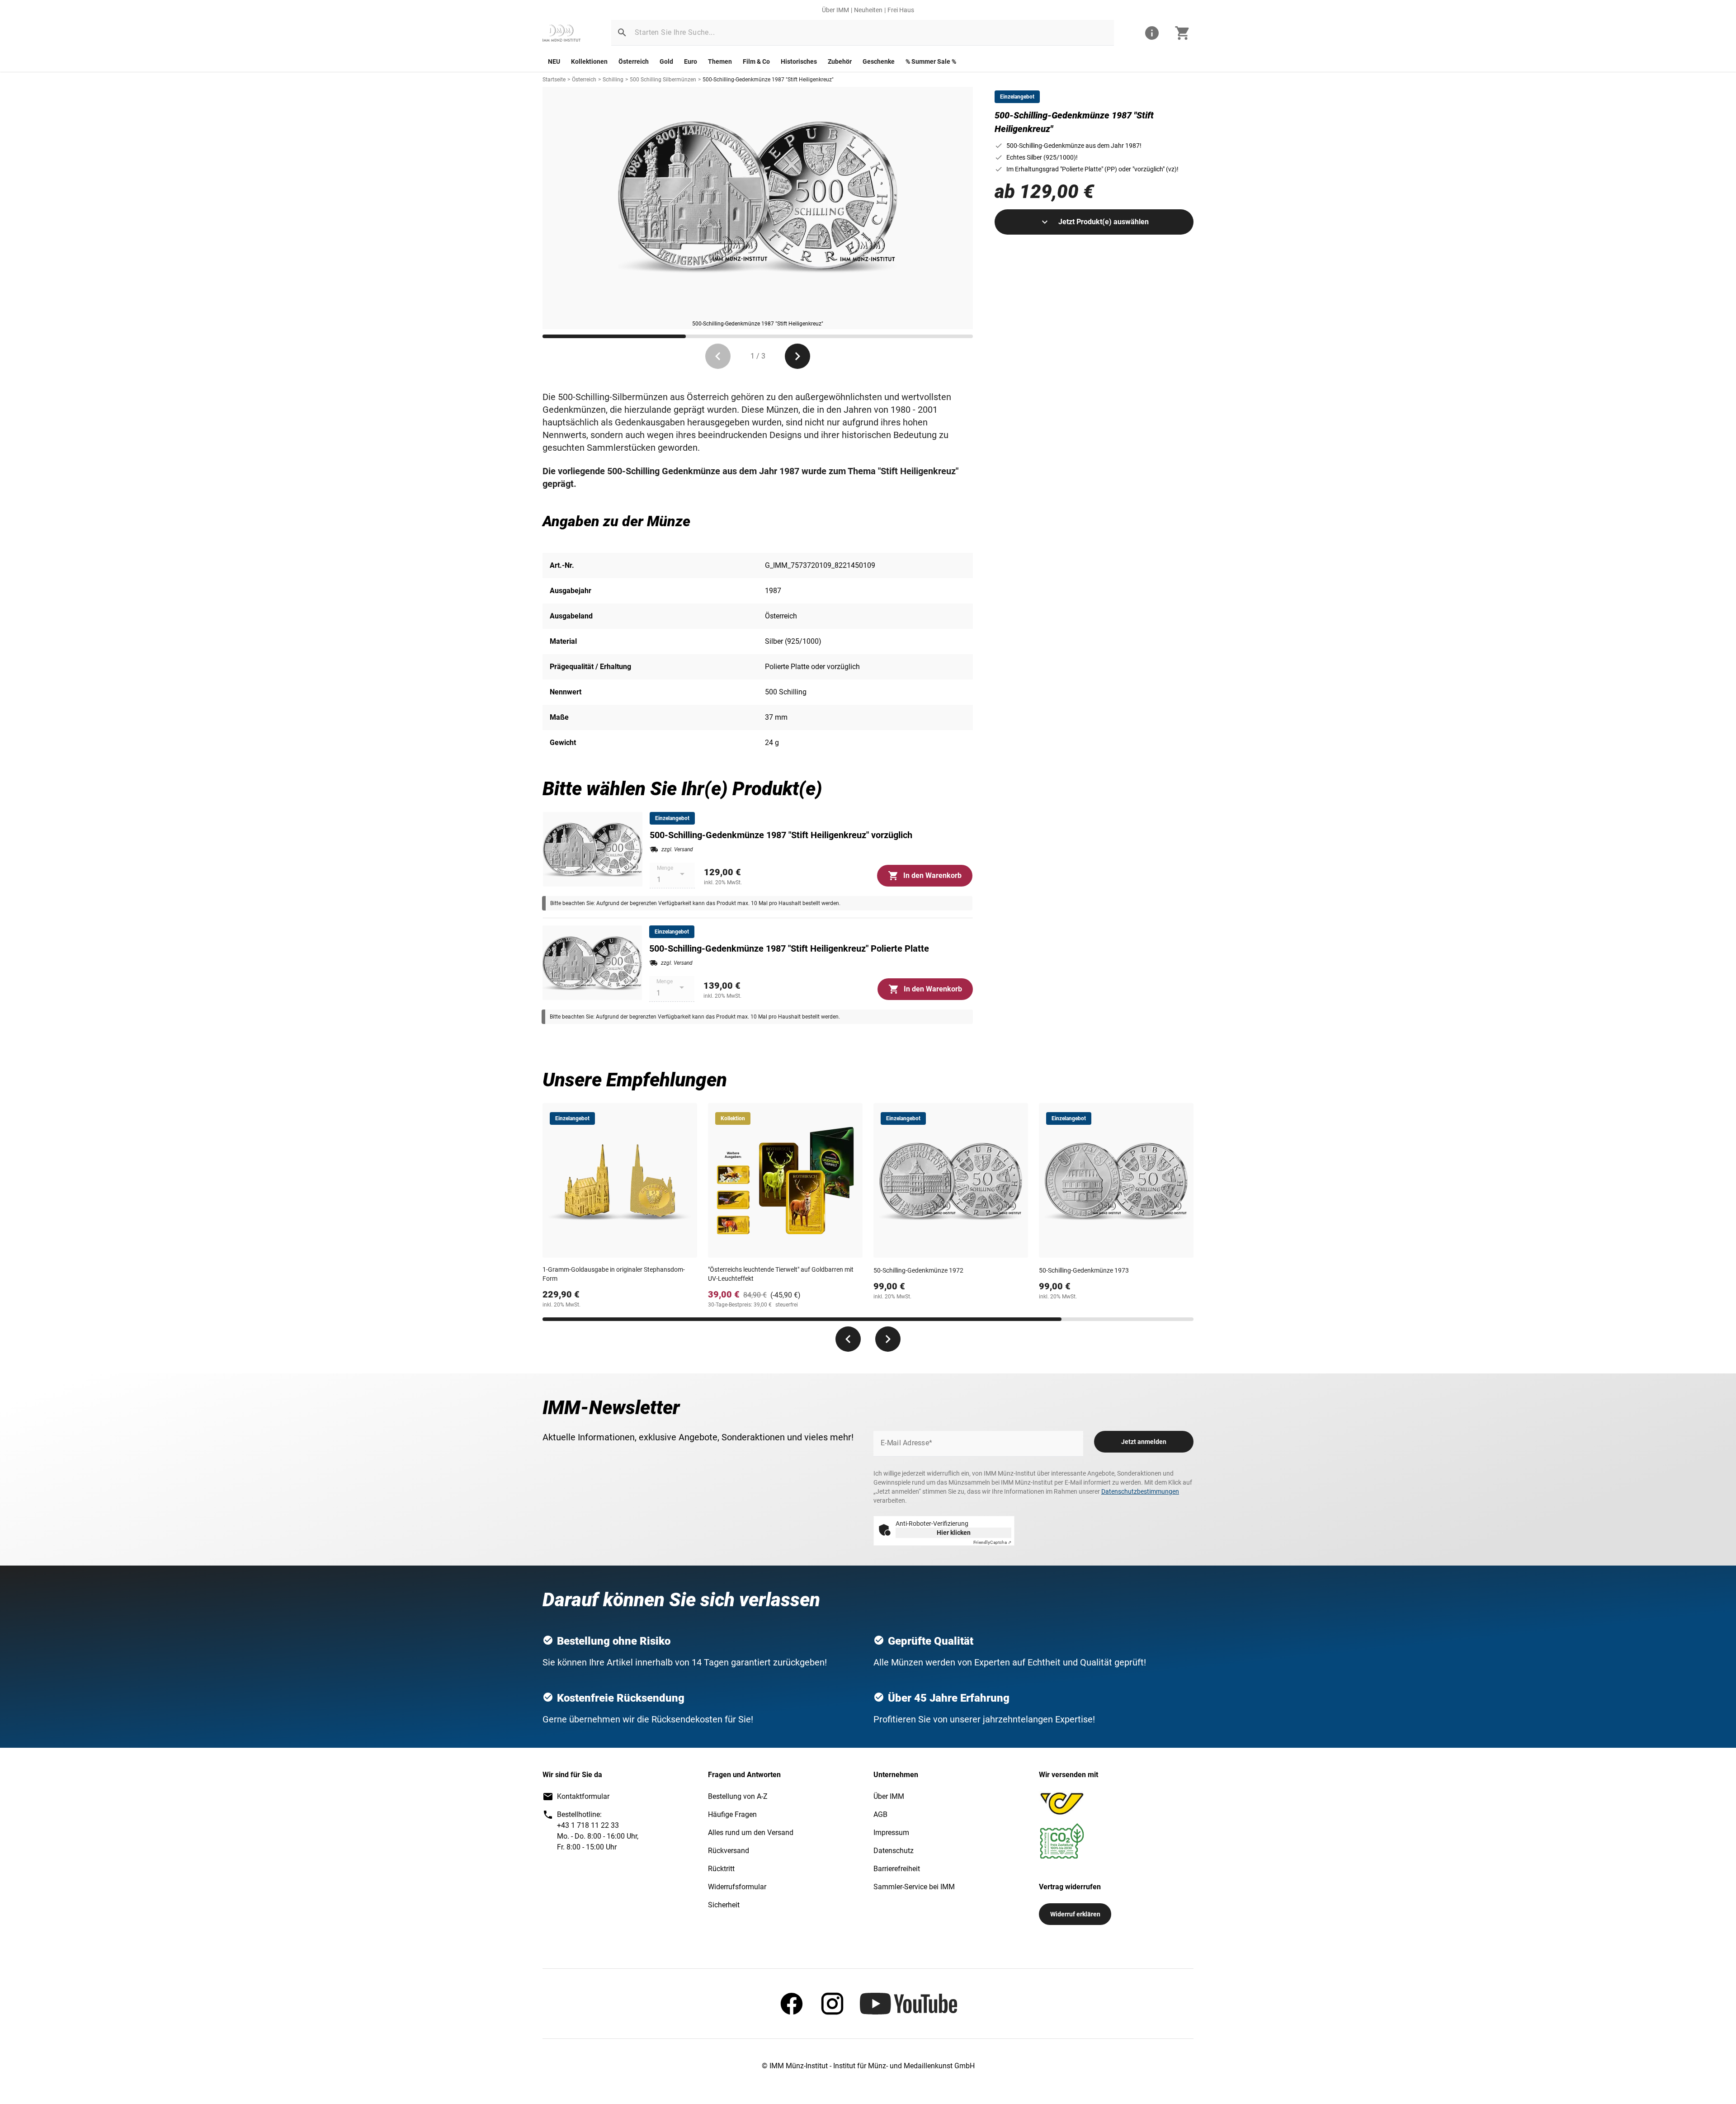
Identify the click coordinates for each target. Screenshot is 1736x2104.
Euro (691, 61)
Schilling (613, 80)
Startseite (554, 80)
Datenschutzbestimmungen (1140, 1491)
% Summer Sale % (931, 61)
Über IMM (835, 10)
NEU (554, 61)
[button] (622, 33)
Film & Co (756, 61)
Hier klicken (954, 1533)
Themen (720, 61)
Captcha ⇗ (992, 1542)
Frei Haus (901, 10)
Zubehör (840, 61)
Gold (666, 61)
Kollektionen (589, 61)
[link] (561, 33)
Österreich (634, 61)
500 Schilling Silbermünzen (663, 80)
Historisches (799, 61)
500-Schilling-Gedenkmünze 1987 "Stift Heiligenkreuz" (768, 80)
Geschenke (879, 61)
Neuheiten (868, 10)
